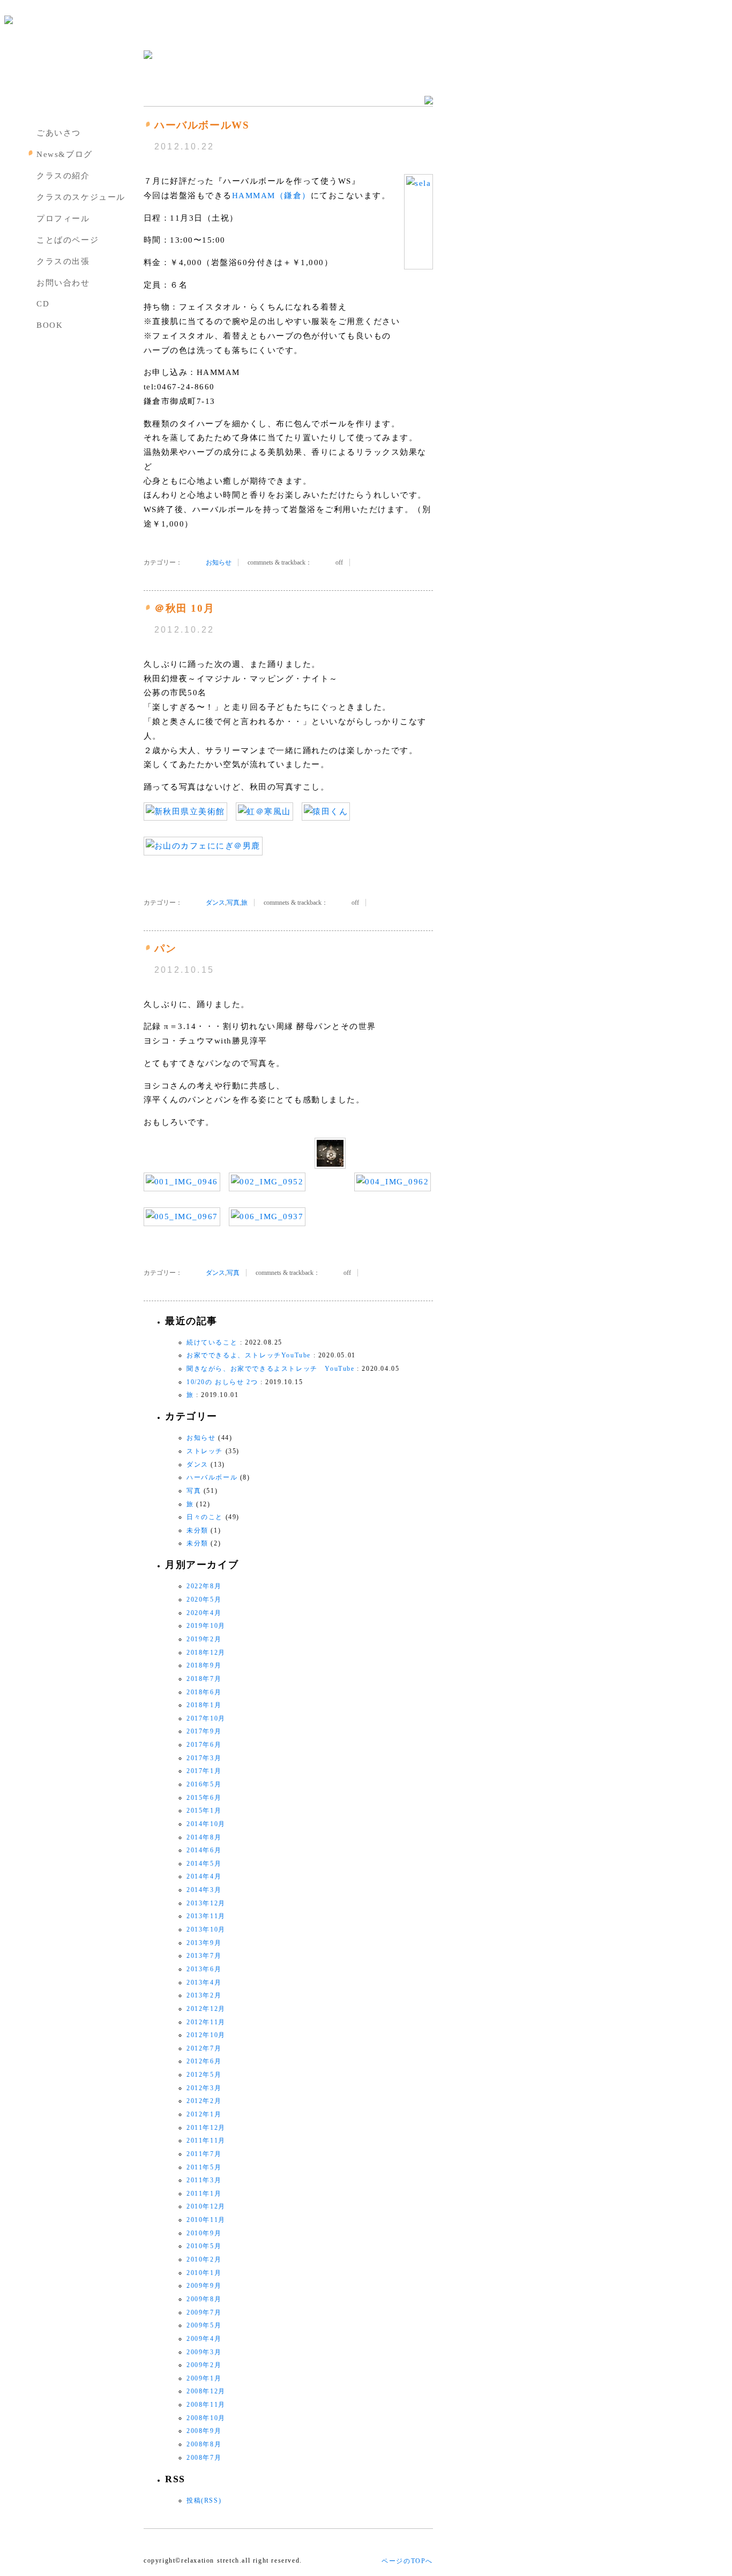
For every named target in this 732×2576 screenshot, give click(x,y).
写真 (233, 903)
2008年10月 (206, 2418)
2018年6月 (204, 1692)
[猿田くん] (326, 812)
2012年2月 (204, 2101)
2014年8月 (204, 1837)
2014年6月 (204, 1850)
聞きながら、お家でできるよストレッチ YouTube (271, 1369)
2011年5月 (204, 2167)
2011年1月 (204, 2194)
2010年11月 (206, 2220)
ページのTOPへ (407, 2561)
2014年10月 (206, 1824)
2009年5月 (204, 2325)
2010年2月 (204, 2259)
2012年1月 (204, 2114)
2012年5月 (204, 2075)
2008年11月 (206, 2405)
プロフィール (63, 219)
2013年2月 (204, 1995)
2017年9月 (204, 1731)
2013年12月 (206, 1903)
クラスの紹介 (63, 176)
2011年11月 (206, 2141)
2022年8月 (204, 1586)
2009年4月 (204, 2339)
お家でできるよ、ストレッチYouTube (249, 1355)
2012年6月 (204, 2061)
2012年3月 (204, 2088)
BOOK (50, 325)
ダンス (215, 903)
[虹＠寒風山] (264, 812)
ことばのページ (68, 240)
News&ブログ (65, 154)
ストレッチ (205, 1451)
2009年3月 (204, 2352)
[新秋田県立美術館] (185, 812)
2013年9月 (204, 1943)
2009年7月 (204, 2312)
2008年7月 (204, 2458)
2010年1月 (204, 2273)
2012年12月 (206, 2009)
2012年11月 (206, 2022)
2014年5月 (204, 1864)
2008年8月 (204, 2444)
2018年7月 (204, 1679)
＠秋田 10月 (184, 608)
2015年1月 (204, 1811)
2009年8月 (204, 2299)
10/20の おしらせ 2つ (222, 1382)
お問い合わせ (63, 283)
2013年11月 (206, 1916)
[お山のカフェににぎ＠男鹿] (203, 846)
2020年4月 (204, 1613)
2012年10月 (206, 2035)
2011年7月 (204, 2154)
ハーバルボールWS (202, 125)
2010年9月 (204, 2233)
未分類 (197, 1530)
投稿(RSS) (204, 2500)
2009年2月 (204, 2365)
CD (43, 304)
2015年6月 (204, 1798)
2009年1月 (204, 2378)
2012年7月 (204, 2048)
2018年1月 (204, 1705)
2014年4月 (204, 1876)
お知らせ (219, 562)
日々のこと (205, 1517)
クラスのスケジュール (81, 197)
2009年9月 (204, 2286)
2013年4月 (204, 1982)
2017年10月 (206, 1718)
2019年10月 (206, 1626)
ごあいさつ (59, 133)
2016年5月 (204, 1784)
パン (165, 948)
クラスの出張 (63, 261)
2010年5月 (204, 2246)
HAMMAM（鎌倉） (271, 196)
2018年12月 (206, 1653)
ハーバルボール (212, 1477)
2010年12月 (206, 2206)
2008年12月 (206, 2391)
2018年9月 (204, 1665)
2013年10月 (206, 1929)
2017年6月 (204, 1745)
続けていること (212, 1342)
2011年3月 (204, 2180)
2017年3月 (204, 1758)
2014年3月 (204, 1890)
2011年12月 (206, 2128)
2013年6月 (204, 1969)
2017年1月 (204, 1771)
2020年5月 (204, 1599)
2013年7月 (204, 1956)
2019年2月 (204, 1639)
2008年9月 (204, 2431)
